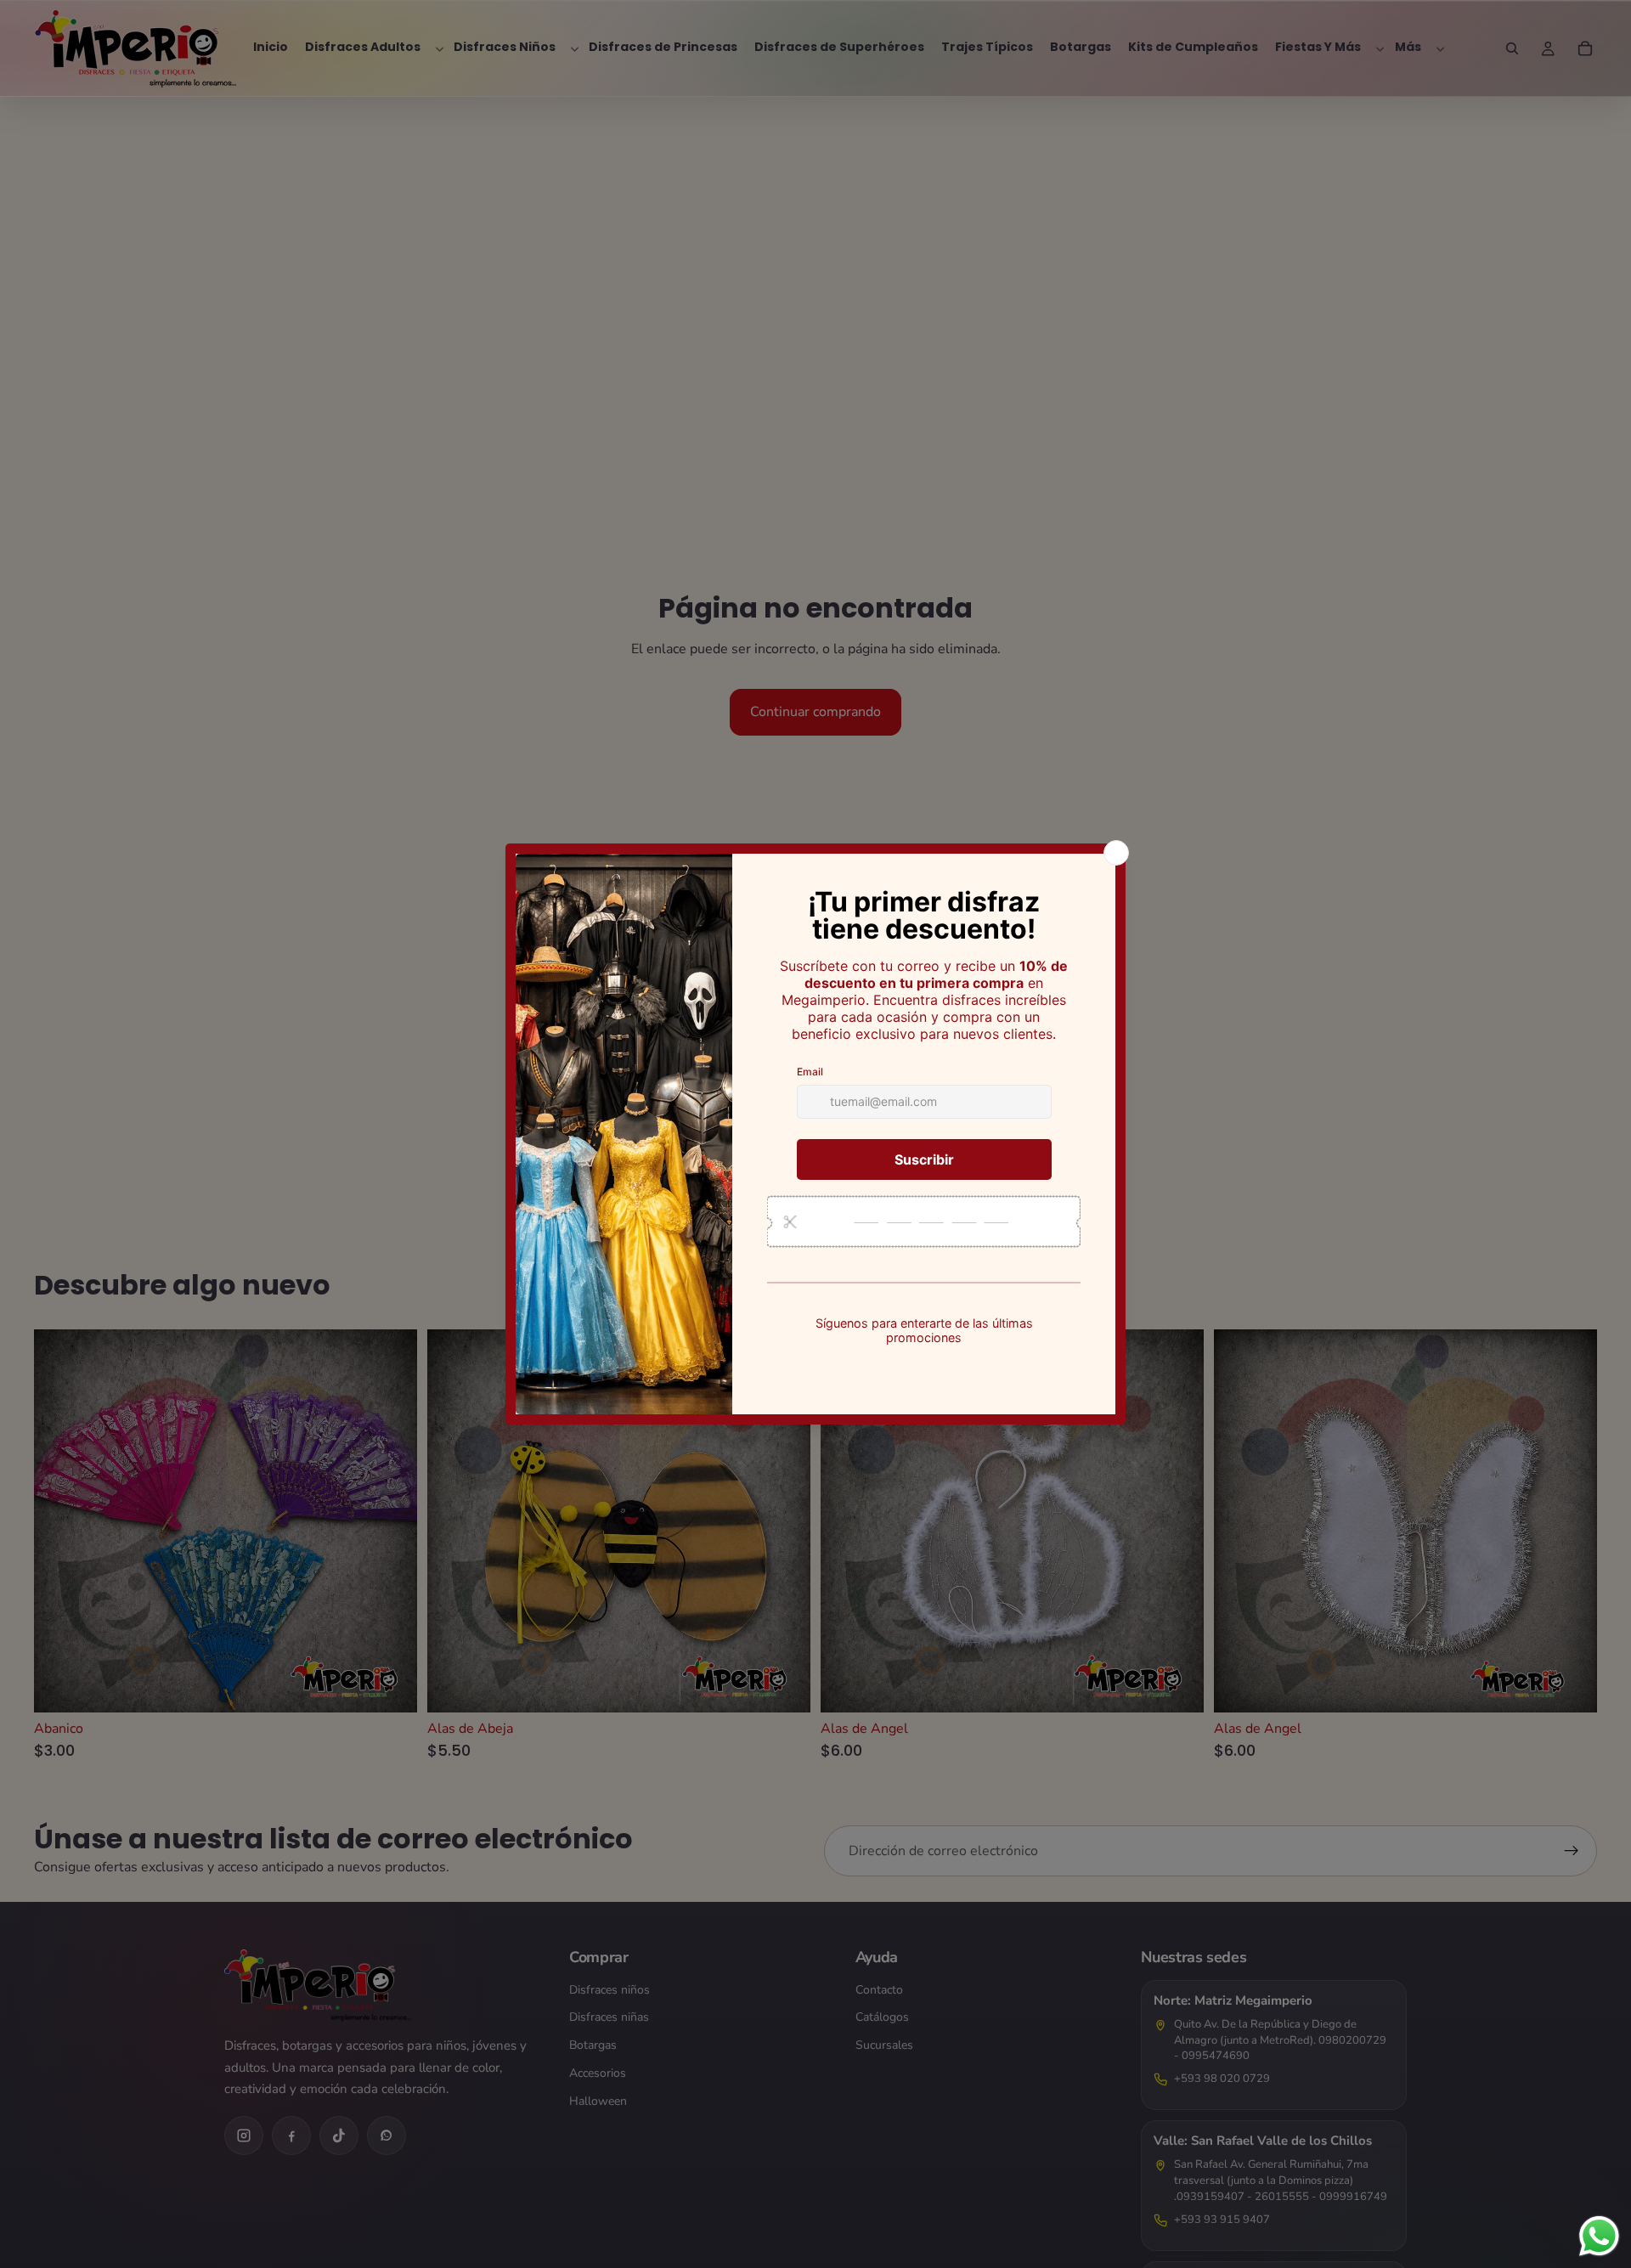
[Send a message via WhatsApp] (1599, 2236)
